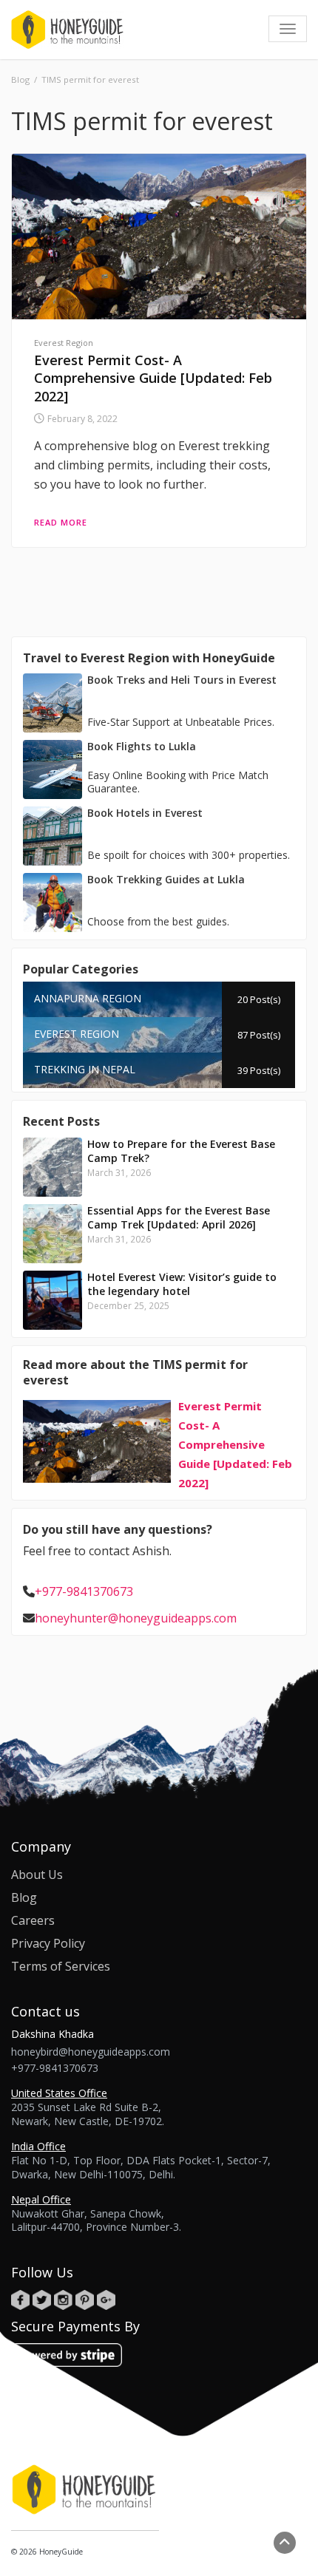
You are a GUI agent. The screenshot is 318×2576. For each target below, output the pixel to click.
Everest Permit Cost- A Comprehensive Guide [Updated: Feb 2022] (153, 378)
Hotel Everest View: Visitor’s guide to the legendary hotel (182, 1284)
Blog (24, 1897)
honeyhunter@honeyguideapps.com (136, 1618)
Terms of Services (61, 1966)
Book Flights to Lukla (142, 746)
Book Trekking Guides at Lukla (166, 879)
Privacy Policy (48, 1943)
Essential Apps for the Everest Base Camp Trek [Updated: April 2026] (179, 1217)
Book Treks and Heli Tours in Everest (182, 680)
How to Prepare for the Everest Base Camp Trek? (181, 1151)
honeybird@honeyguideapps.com (91, 2052)
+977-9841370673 (84, 1591)
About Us (37, 1875)
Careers (33, 1920)
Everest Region (64, 343)
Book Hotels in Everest (145, 813)
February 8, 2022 (82, 419)
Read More (61, 522)
